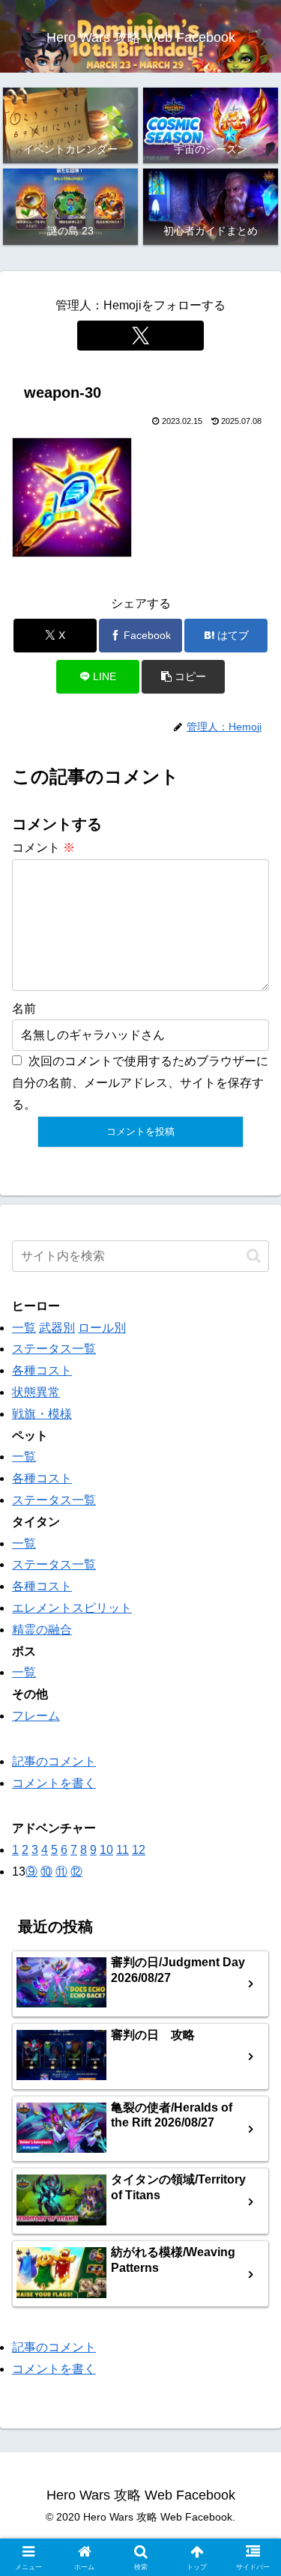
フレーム (36, 1716)
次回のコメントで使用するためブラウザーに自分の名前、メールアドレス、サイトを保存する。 (140, 1083)
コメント (43, 848)
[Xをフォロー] (141, 336)
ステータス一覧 (54, 1349)
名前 (24, 1009)
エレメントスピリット (72, 1608)
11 (123, 1850)
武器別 (57, 1328)
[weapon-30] (72, 496)
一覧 (24, 1328)
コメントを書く (54, 1783)
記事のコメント (54, 1761)
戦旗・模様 (42, 1414)
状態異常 (36, 1392)
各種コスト (42, 1370)
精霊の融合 (42, 1630)
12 (139, 1850)
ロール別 (102, 1328)
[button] (183, 677)
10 (106, 1850)
